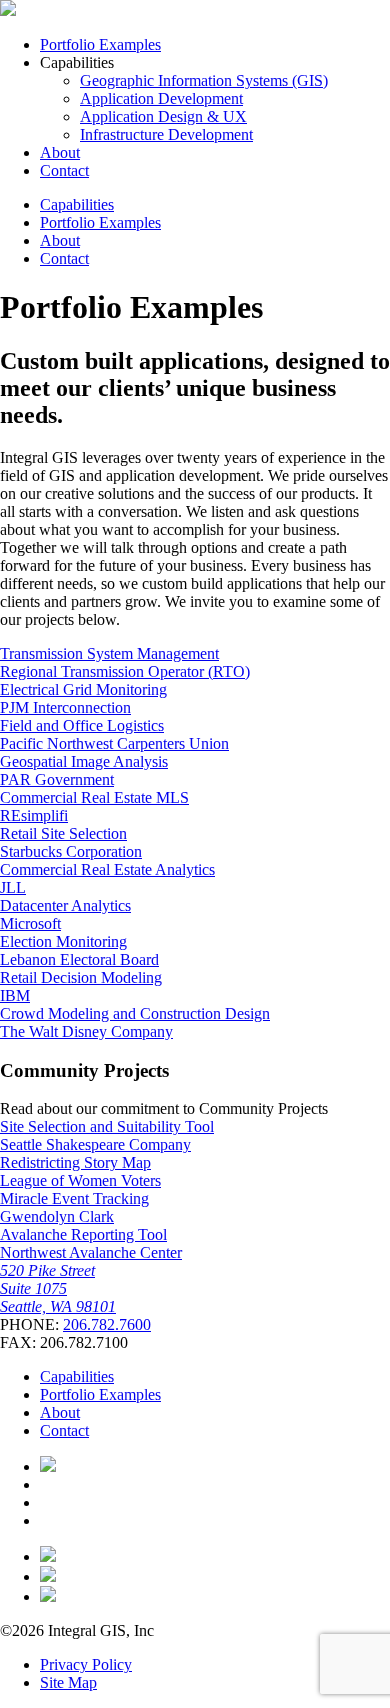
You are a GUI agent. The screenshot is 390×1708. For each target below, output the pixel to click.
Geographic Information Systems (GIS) (204, 80)
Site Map (68, 1682)
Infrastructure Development (166, 134)
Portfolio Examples (100, 44)
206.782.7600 (107, 1324)
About (60, 152)
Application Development (161, 98)
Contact (64, 170)
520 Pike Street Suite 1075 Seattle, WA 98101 (58, 1288)
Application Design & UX (163, 116)
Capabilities (77, 204)
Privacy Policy (86, 1664)
